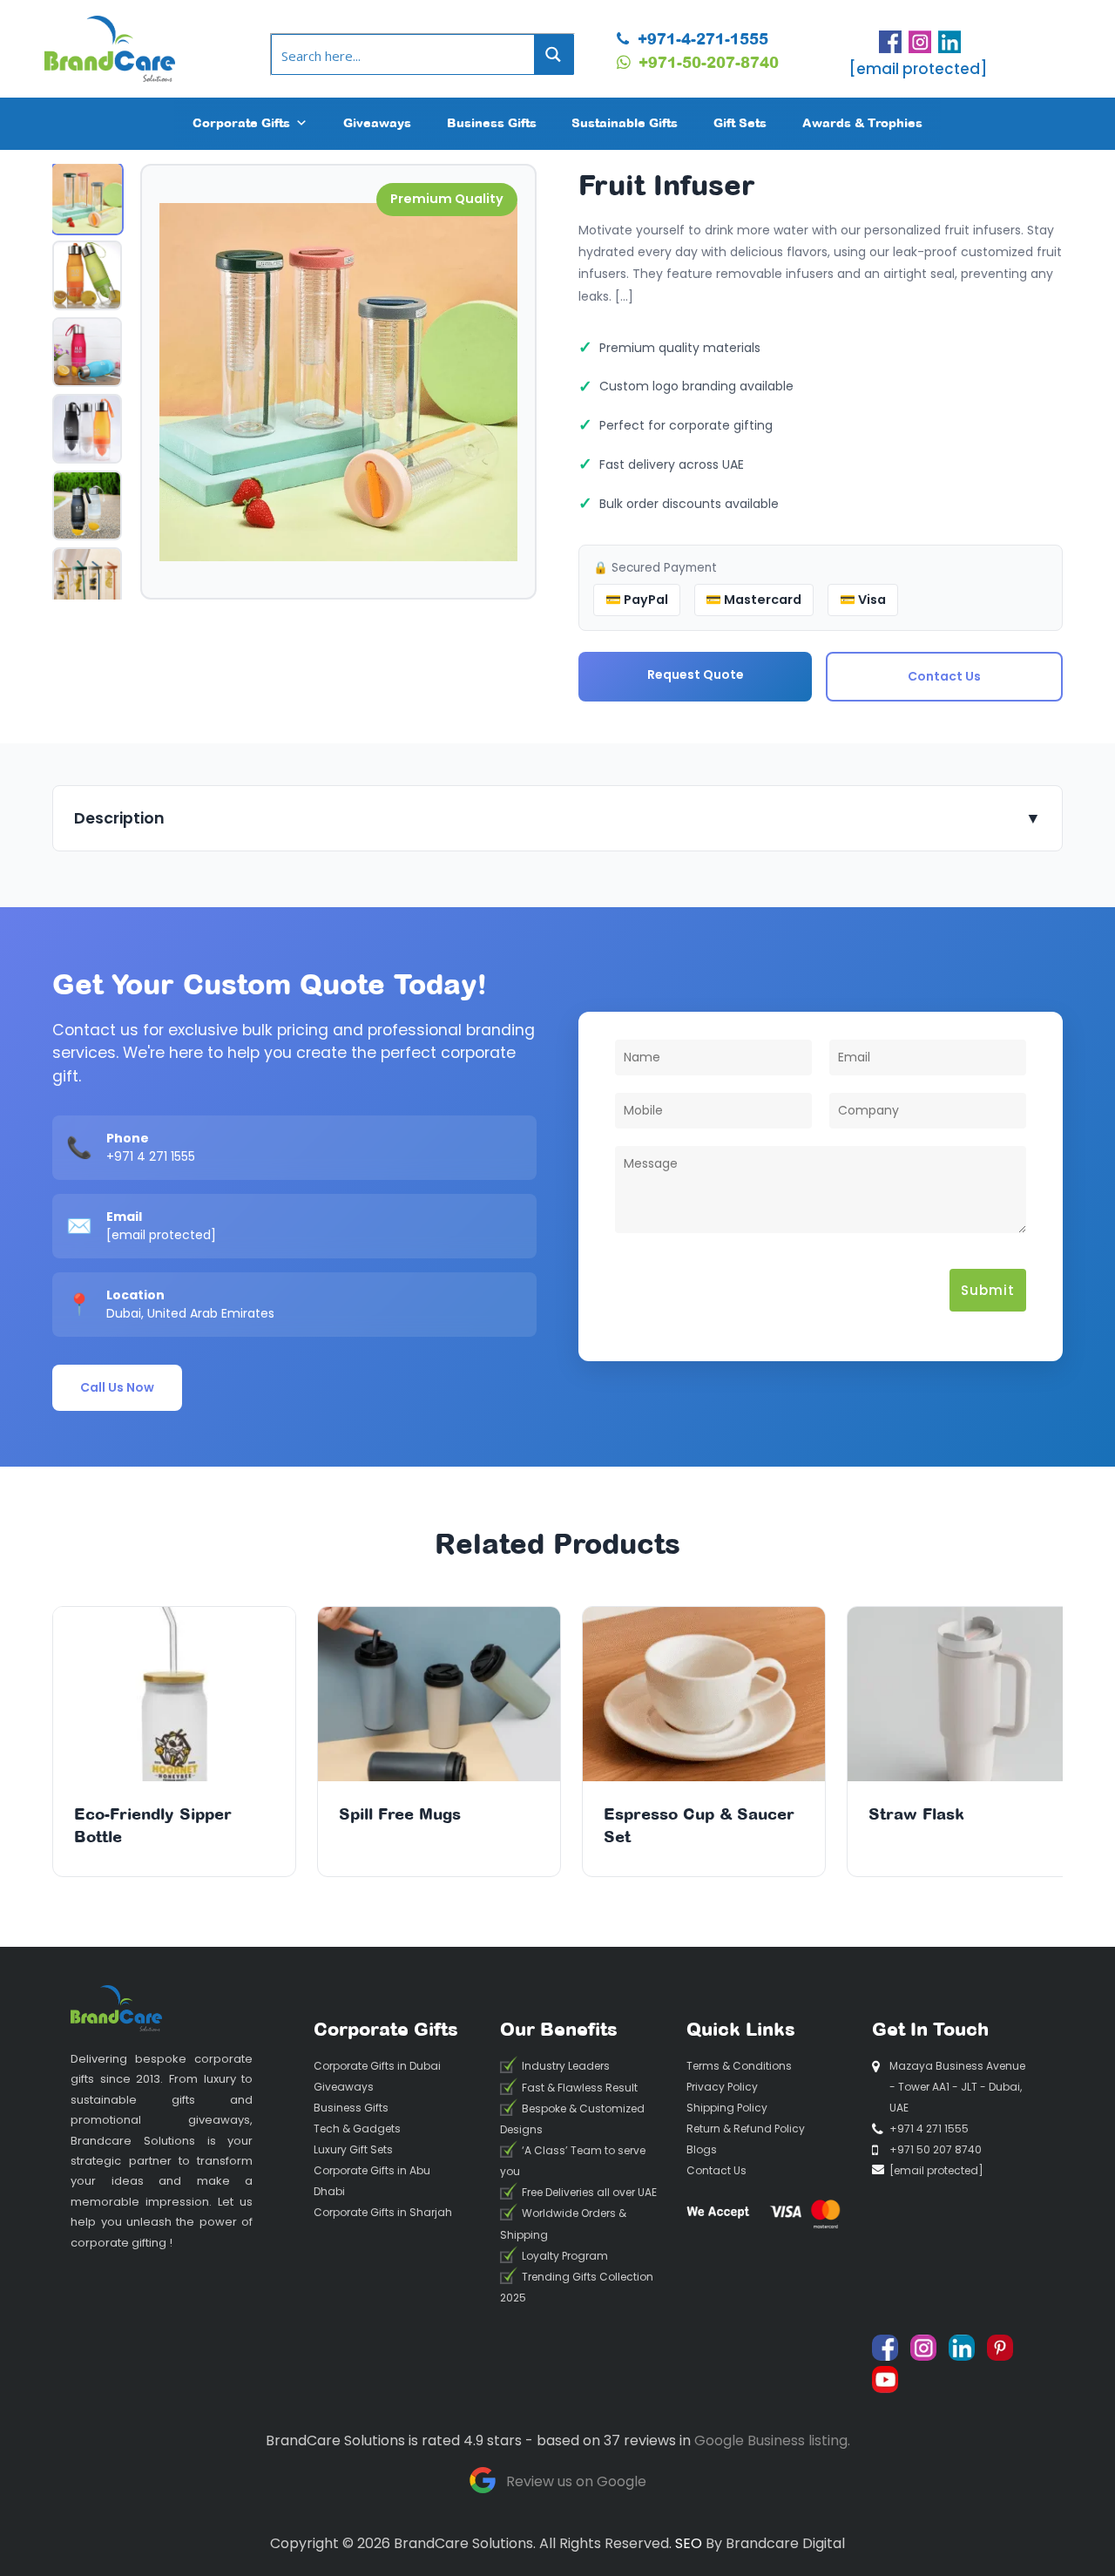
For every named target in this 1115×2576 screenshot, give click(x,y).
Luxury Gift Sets (353, 2149)
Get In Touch (930, 2029)
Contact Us (944, 676)
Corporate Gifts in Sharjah (383, 2212)
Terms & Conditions (739, 2066)
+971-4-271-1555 (700, 38)
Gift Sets (740, 122)
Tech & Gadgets (357, 2129)
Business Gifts (492, 122)
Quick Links (741, 2029)
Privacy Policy (722, 2087)
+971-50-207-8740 (706, 62)
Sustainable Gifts (625, 122)
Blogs (702, 2149)
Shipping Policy (727, 2108)
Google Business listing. (772, 2440)
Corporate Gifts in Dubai (377, 2066)
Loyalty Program (565, 2256)
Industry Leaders (566, 2067)
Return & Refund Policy (746, 2129)
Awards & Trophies (862, 122)
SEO (689, 2543)
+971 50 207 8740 (936, 2149)
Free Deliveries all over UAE (589, 2192)
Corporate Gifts (241, 122)
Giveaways (377, 122)
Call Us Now (117, 1387)
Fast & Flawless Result (580, 2088)
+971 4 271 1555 (151, 1156)
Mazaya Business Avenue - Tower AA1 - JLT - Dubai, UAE (957, 2087)
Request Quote (696, 675)
